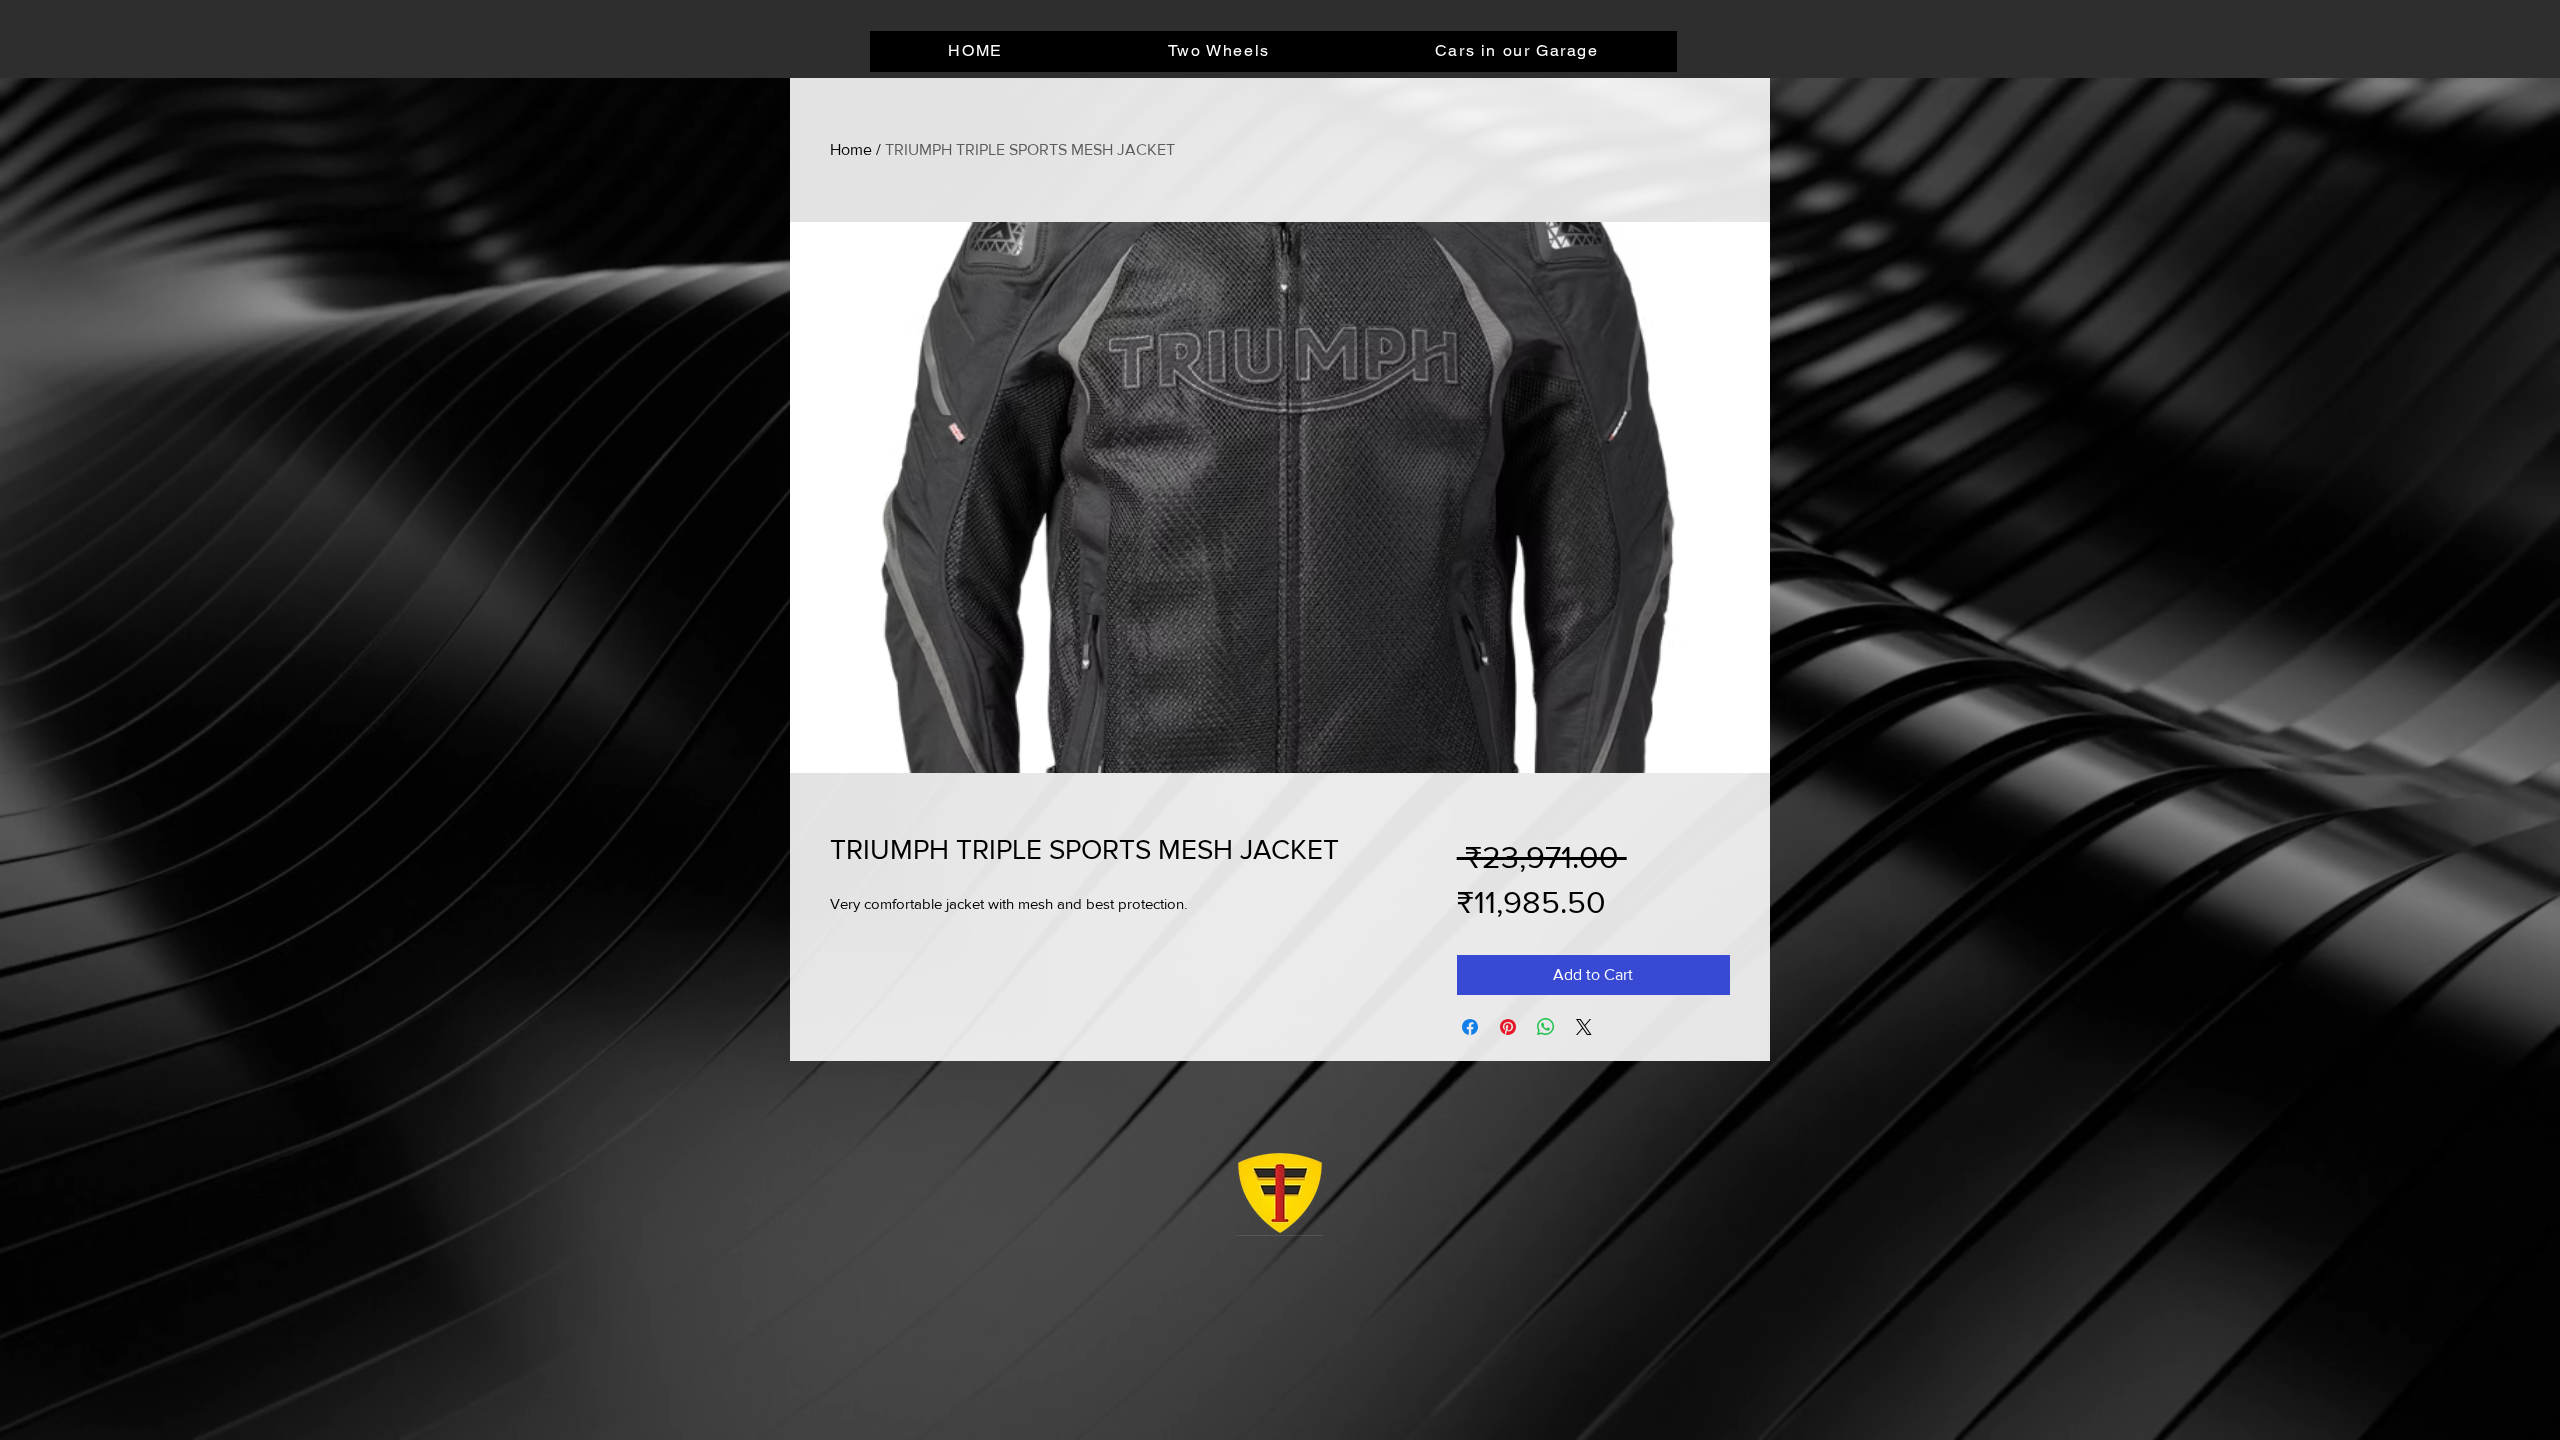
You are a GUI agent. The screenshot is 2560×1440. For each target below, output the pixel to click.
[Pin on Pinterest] (1508, 1027)
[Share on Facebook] (1470, 1027)
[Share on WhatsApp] (1546, 1027)
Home (851, 149)
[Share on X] (1584, 1027)
